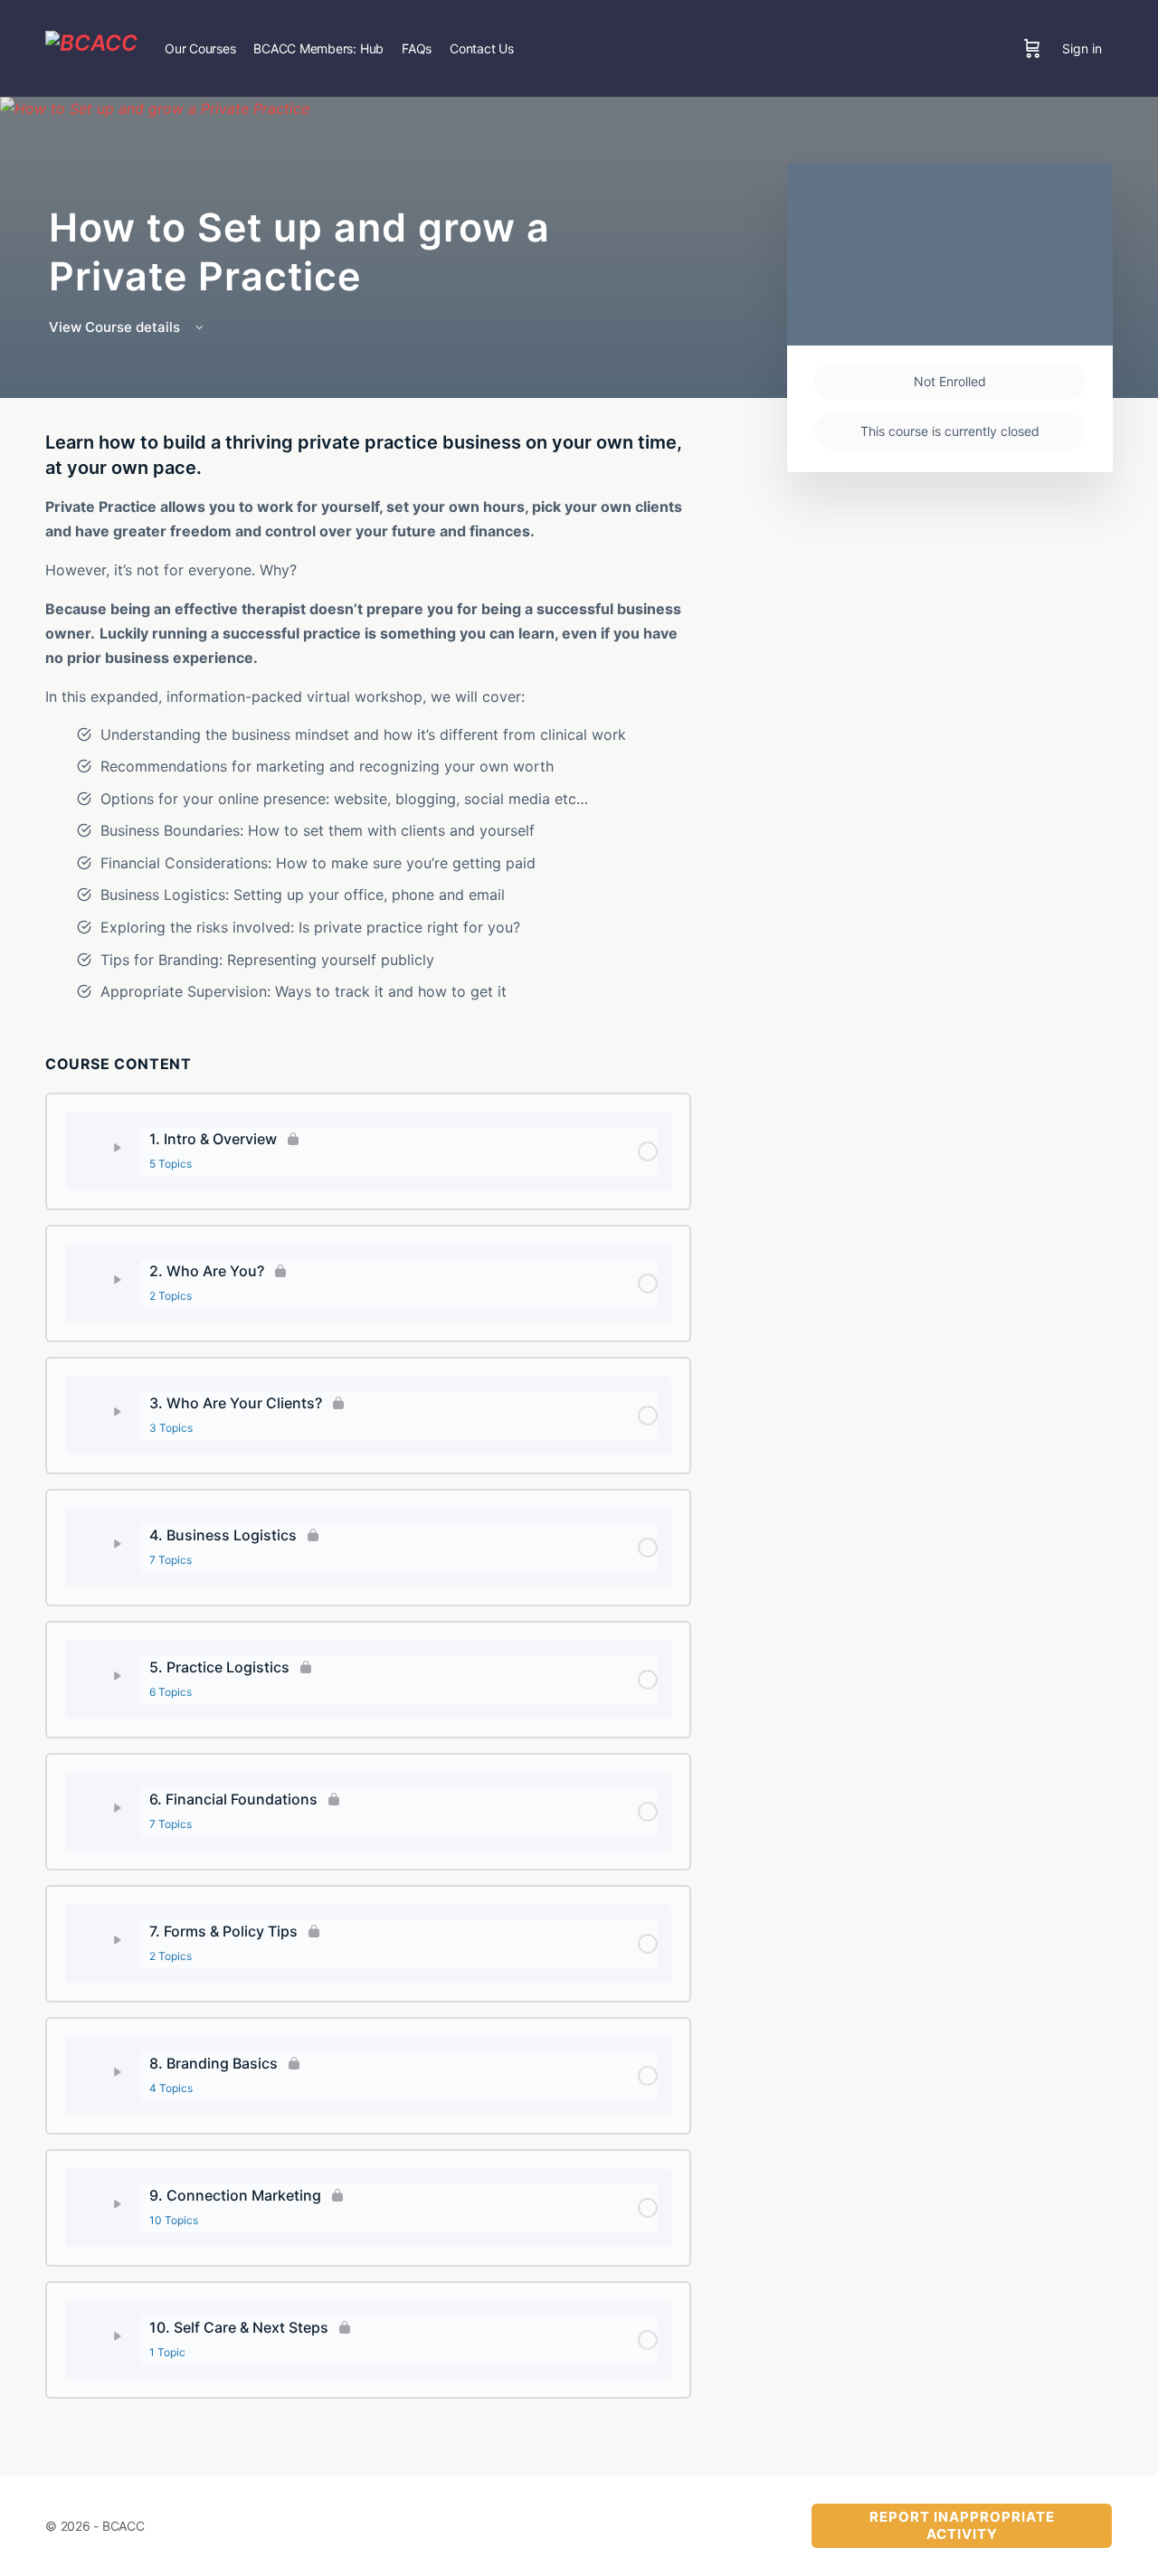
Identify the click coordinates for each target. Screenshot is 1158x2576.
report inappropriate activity (962, 2526)
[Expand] (109, 1148)
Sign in (1082, 48)
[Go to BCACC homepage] (91, 47)
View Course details (116, 327)
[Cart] (1032, 48)
